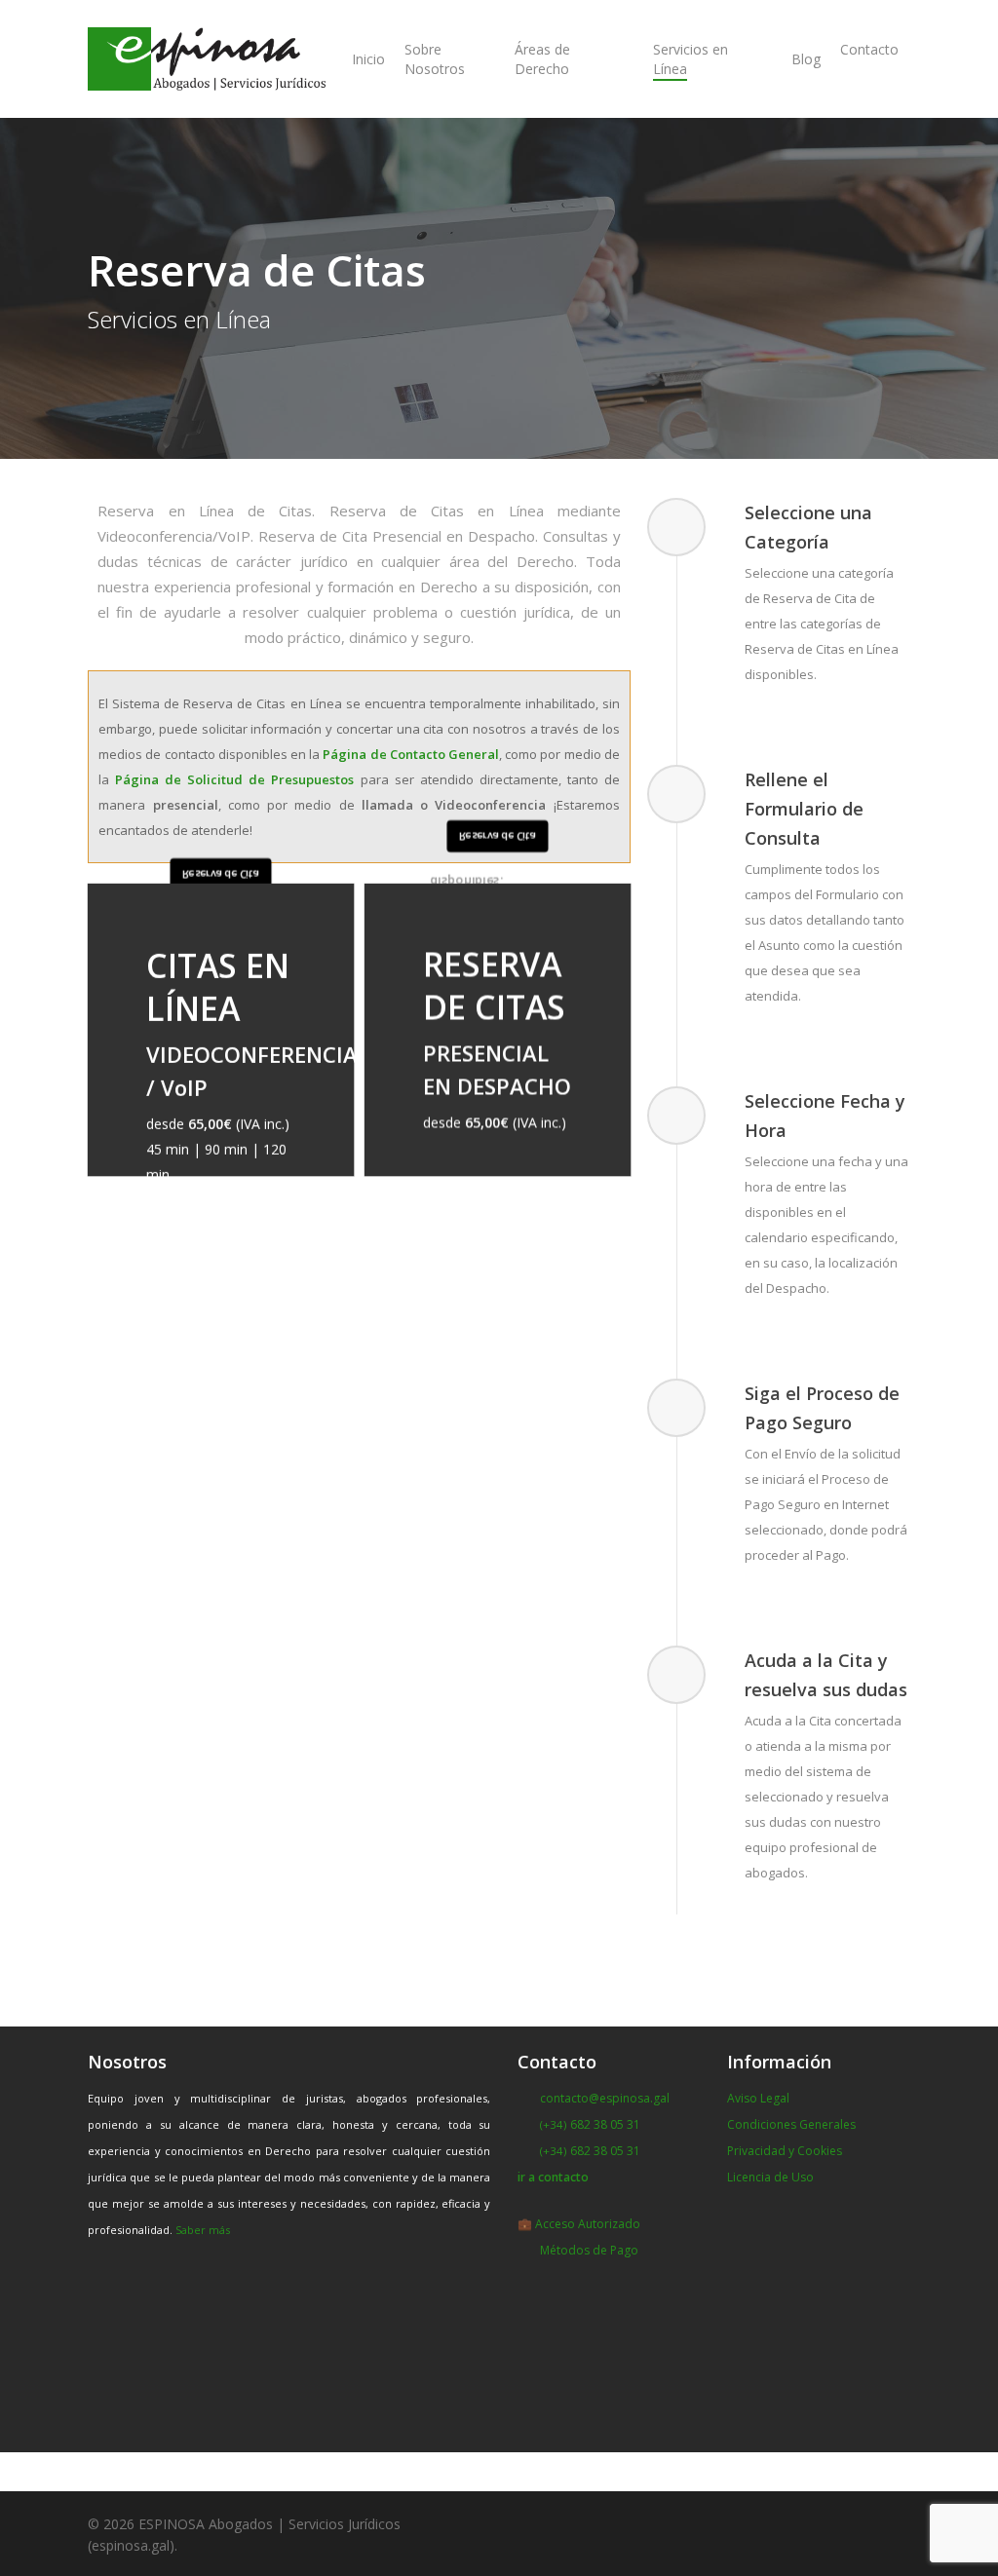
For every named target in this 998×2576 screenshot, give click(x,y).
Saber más (203, 2230)
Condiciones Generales (791, 2124)
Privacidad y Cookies (785, 2151)
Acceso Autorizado (588, 2224)
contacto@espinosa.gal (605, 2098)
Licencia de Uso (770, 2177)
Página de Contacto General (411, 754)
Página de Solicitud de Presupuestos (234, 779)
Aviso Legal (758, 2098)
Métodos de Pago (589, 2250)
